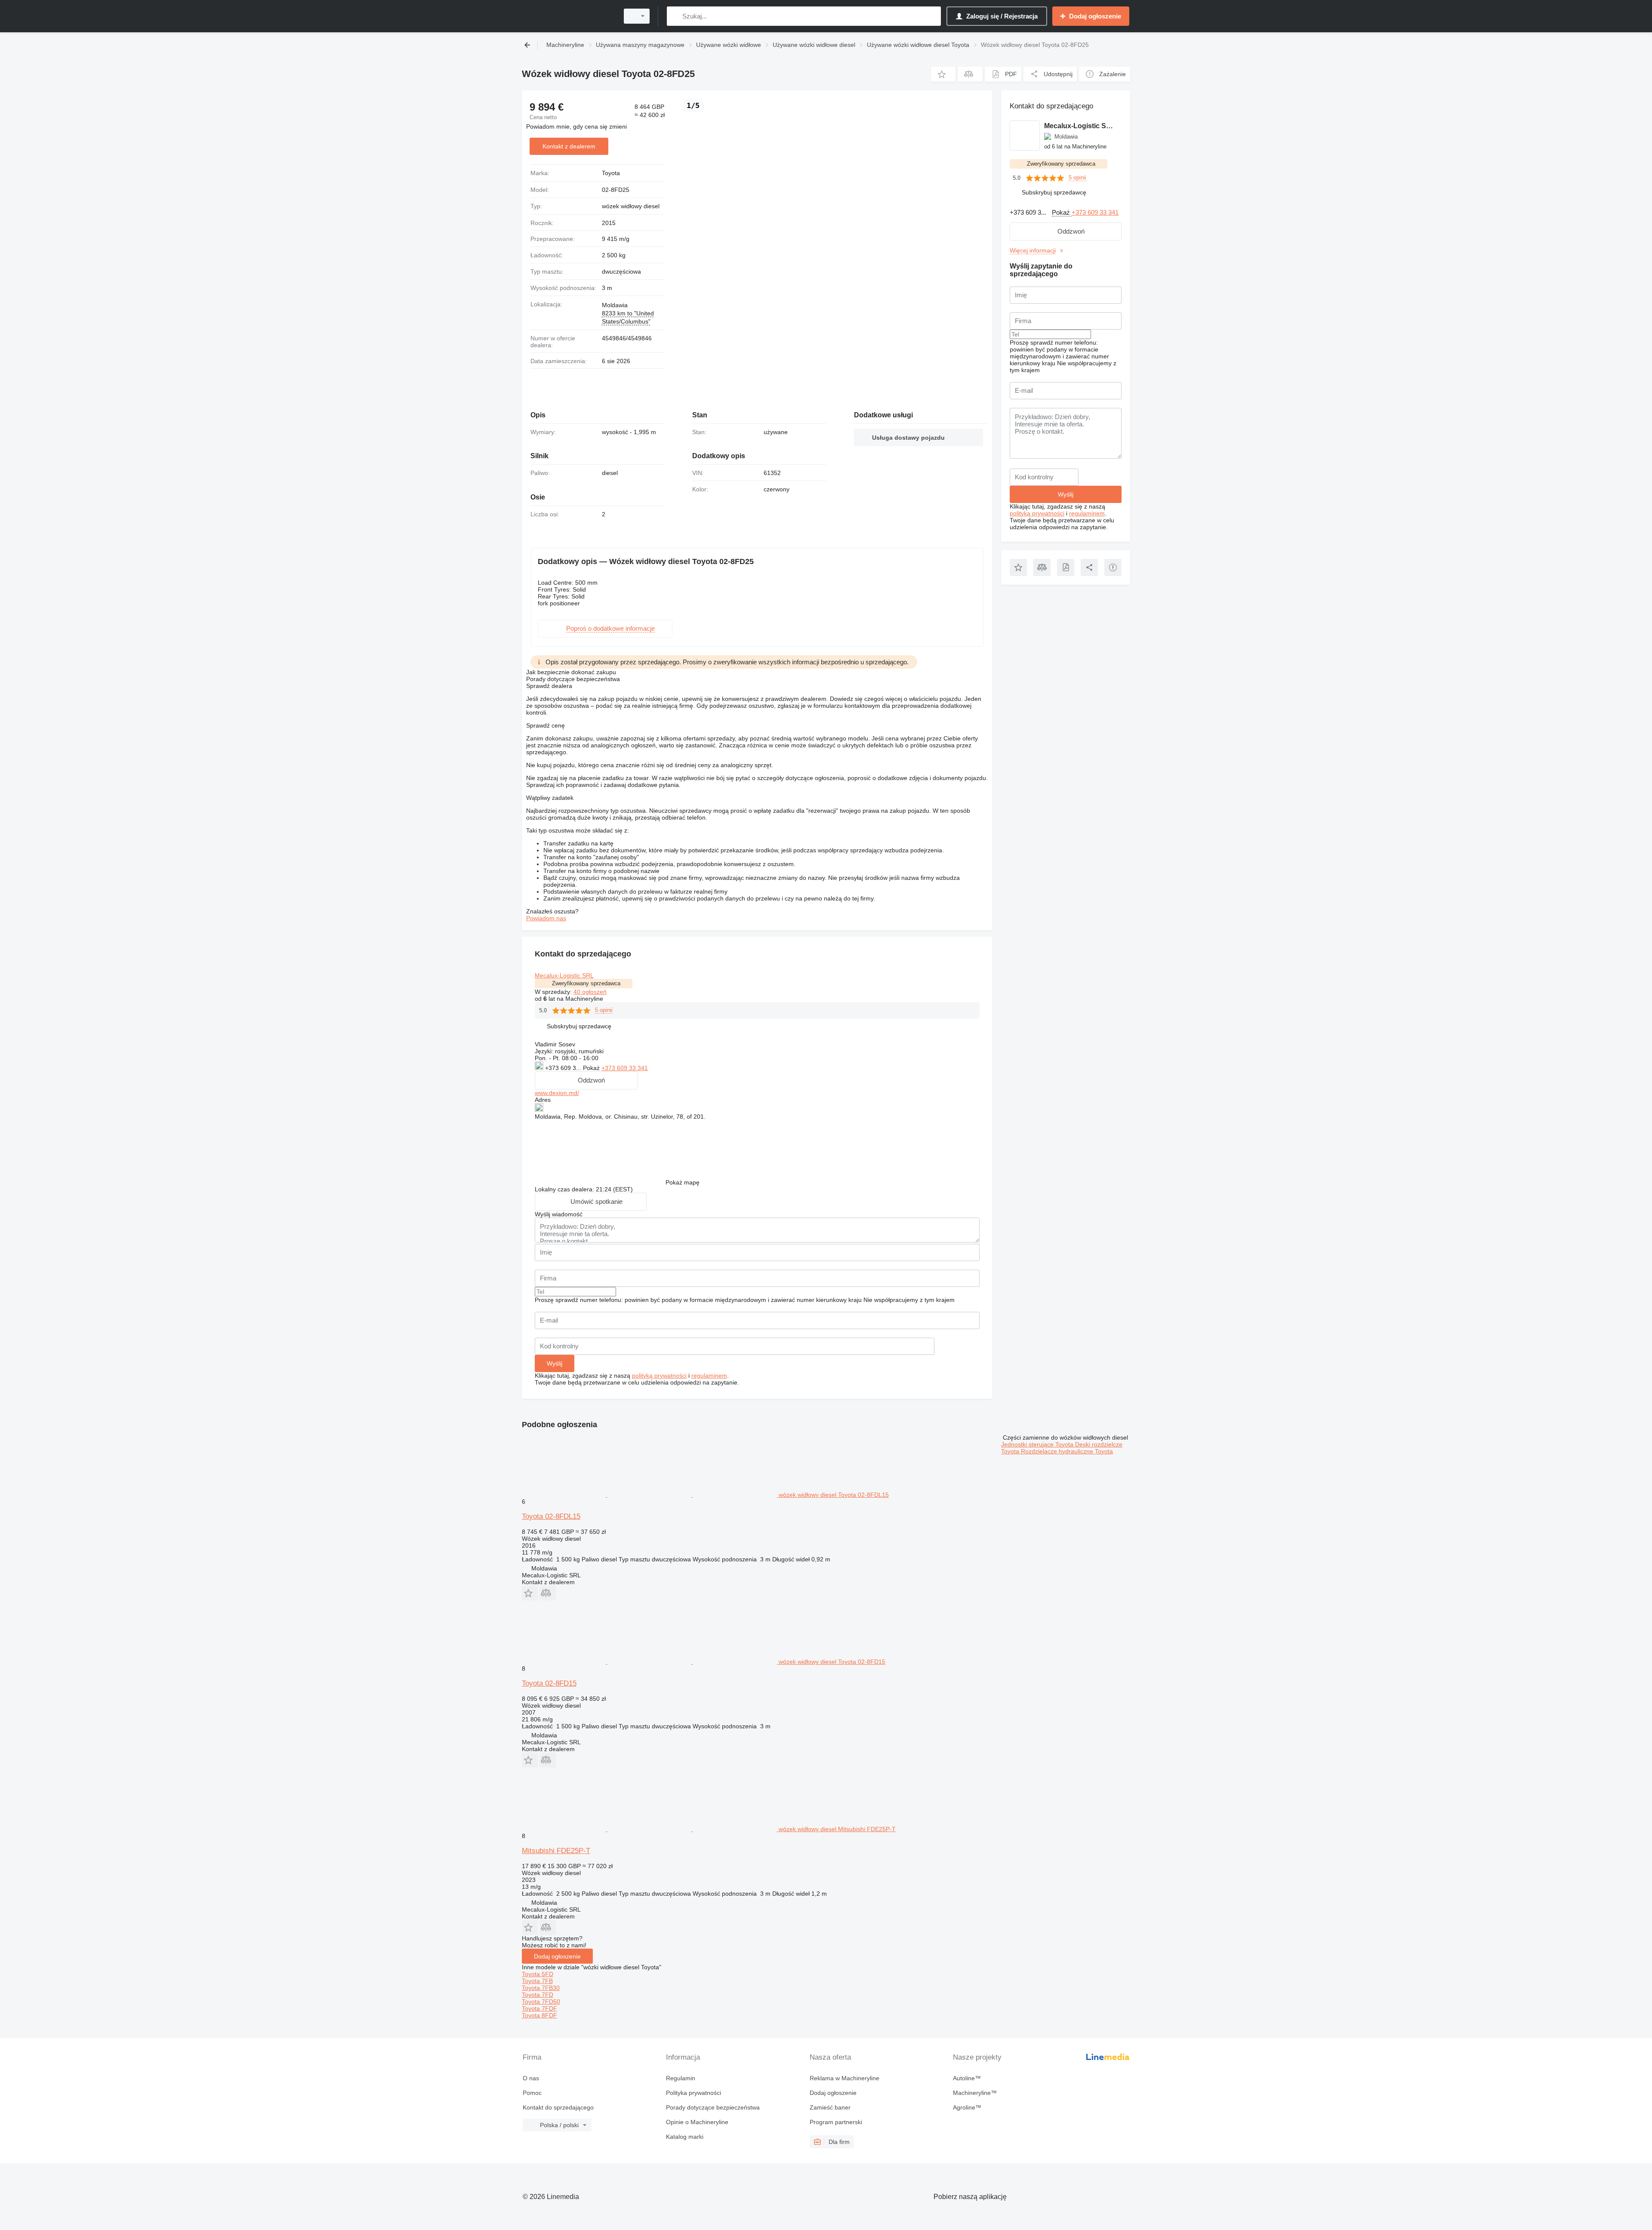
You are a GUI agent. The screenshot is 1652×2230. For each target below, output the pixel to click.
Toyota (611, 173)
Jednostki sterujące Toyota (1038, 1444)
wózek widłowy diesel (631, 206)
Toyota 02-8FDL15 (551, 1516)
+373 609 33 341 (625, 1068)
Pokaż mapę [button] (683, 1182)
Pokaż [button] (592, 1068)
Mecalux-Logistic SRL (564, 975)
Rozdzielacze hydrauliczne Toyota (1067, 1451)
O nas (531, 2078)
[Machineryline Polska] (568, 16)
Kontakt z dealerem (569, 146)
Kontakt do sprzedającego (558, 2107)
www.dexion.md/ (557, 1093)
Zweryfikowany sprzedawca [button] (586, 983)
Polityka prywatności (693, 2093)
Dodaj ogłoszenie (557, 1956)
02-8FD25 (616, 190)
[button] (943, 74)
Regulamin (681, 2078)
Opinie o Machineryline (697, 2122)
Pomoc (532, 2093)
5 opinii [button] (604, 1010)
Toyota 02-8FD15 (549, 1683)
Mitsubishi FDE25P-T (556, 1851)
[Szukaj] (675, 16)
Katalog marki (685, 2137)
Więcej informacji (1033, 250)
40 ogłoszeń (590, 992)
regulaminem (709, 1376)
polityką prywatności (659, 1376)
